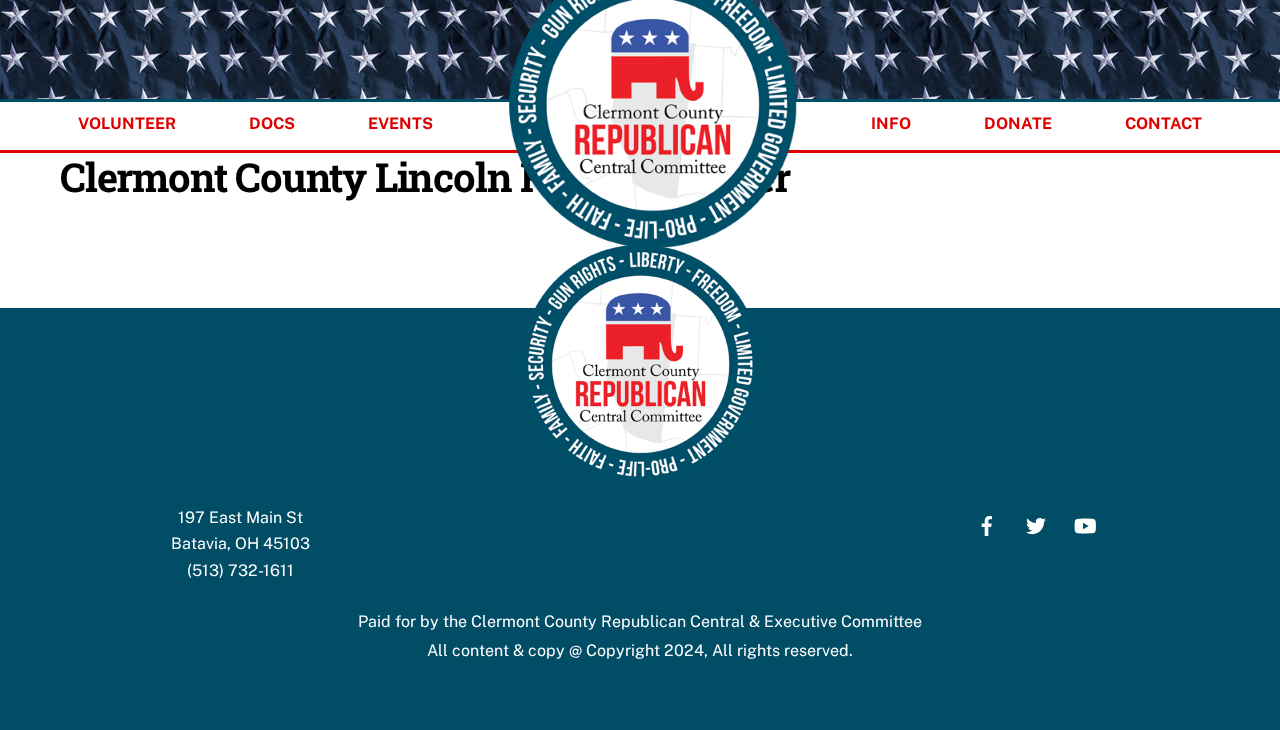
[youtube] (1085, 523)
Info (891, 123)
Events (400, 123)
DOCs (272, 123)
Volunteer (127, 123)
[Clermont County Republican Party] (640, 478)
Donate (1018, 123)
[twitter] (1036, 523)
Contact (1163, 123)
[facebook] (987, 523)
